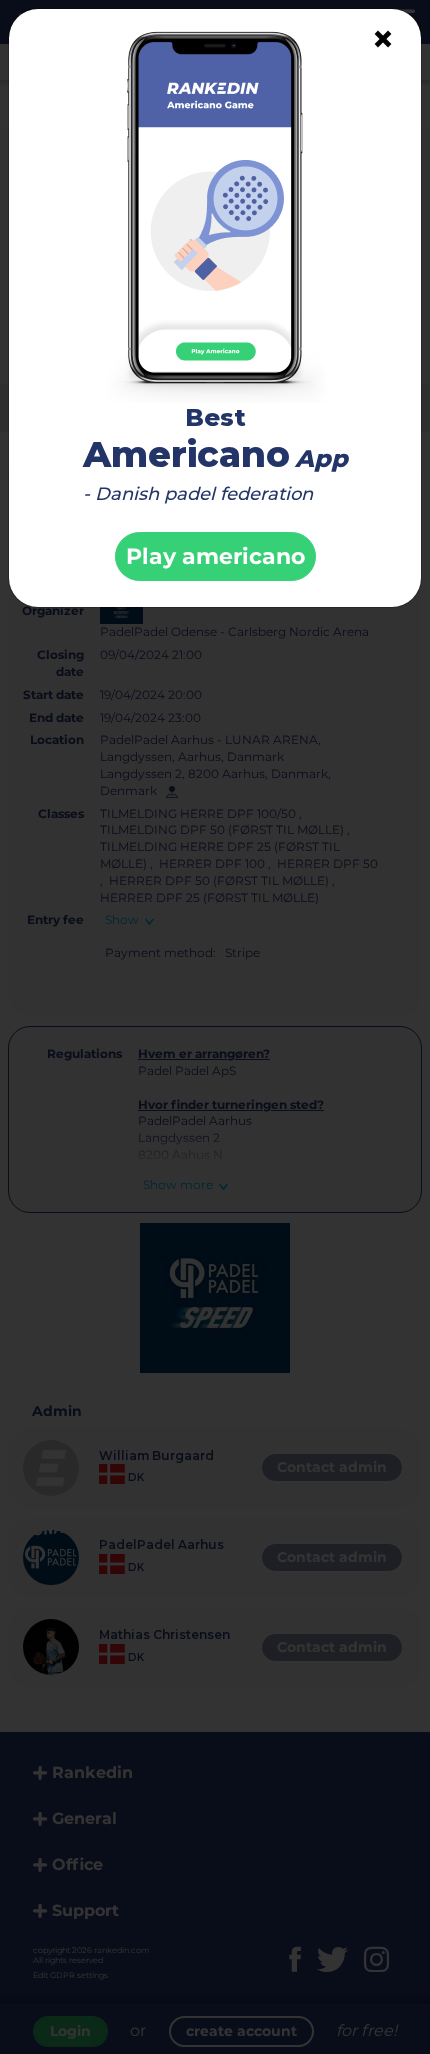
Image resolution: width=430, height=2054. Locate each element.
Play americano (215, 556)
